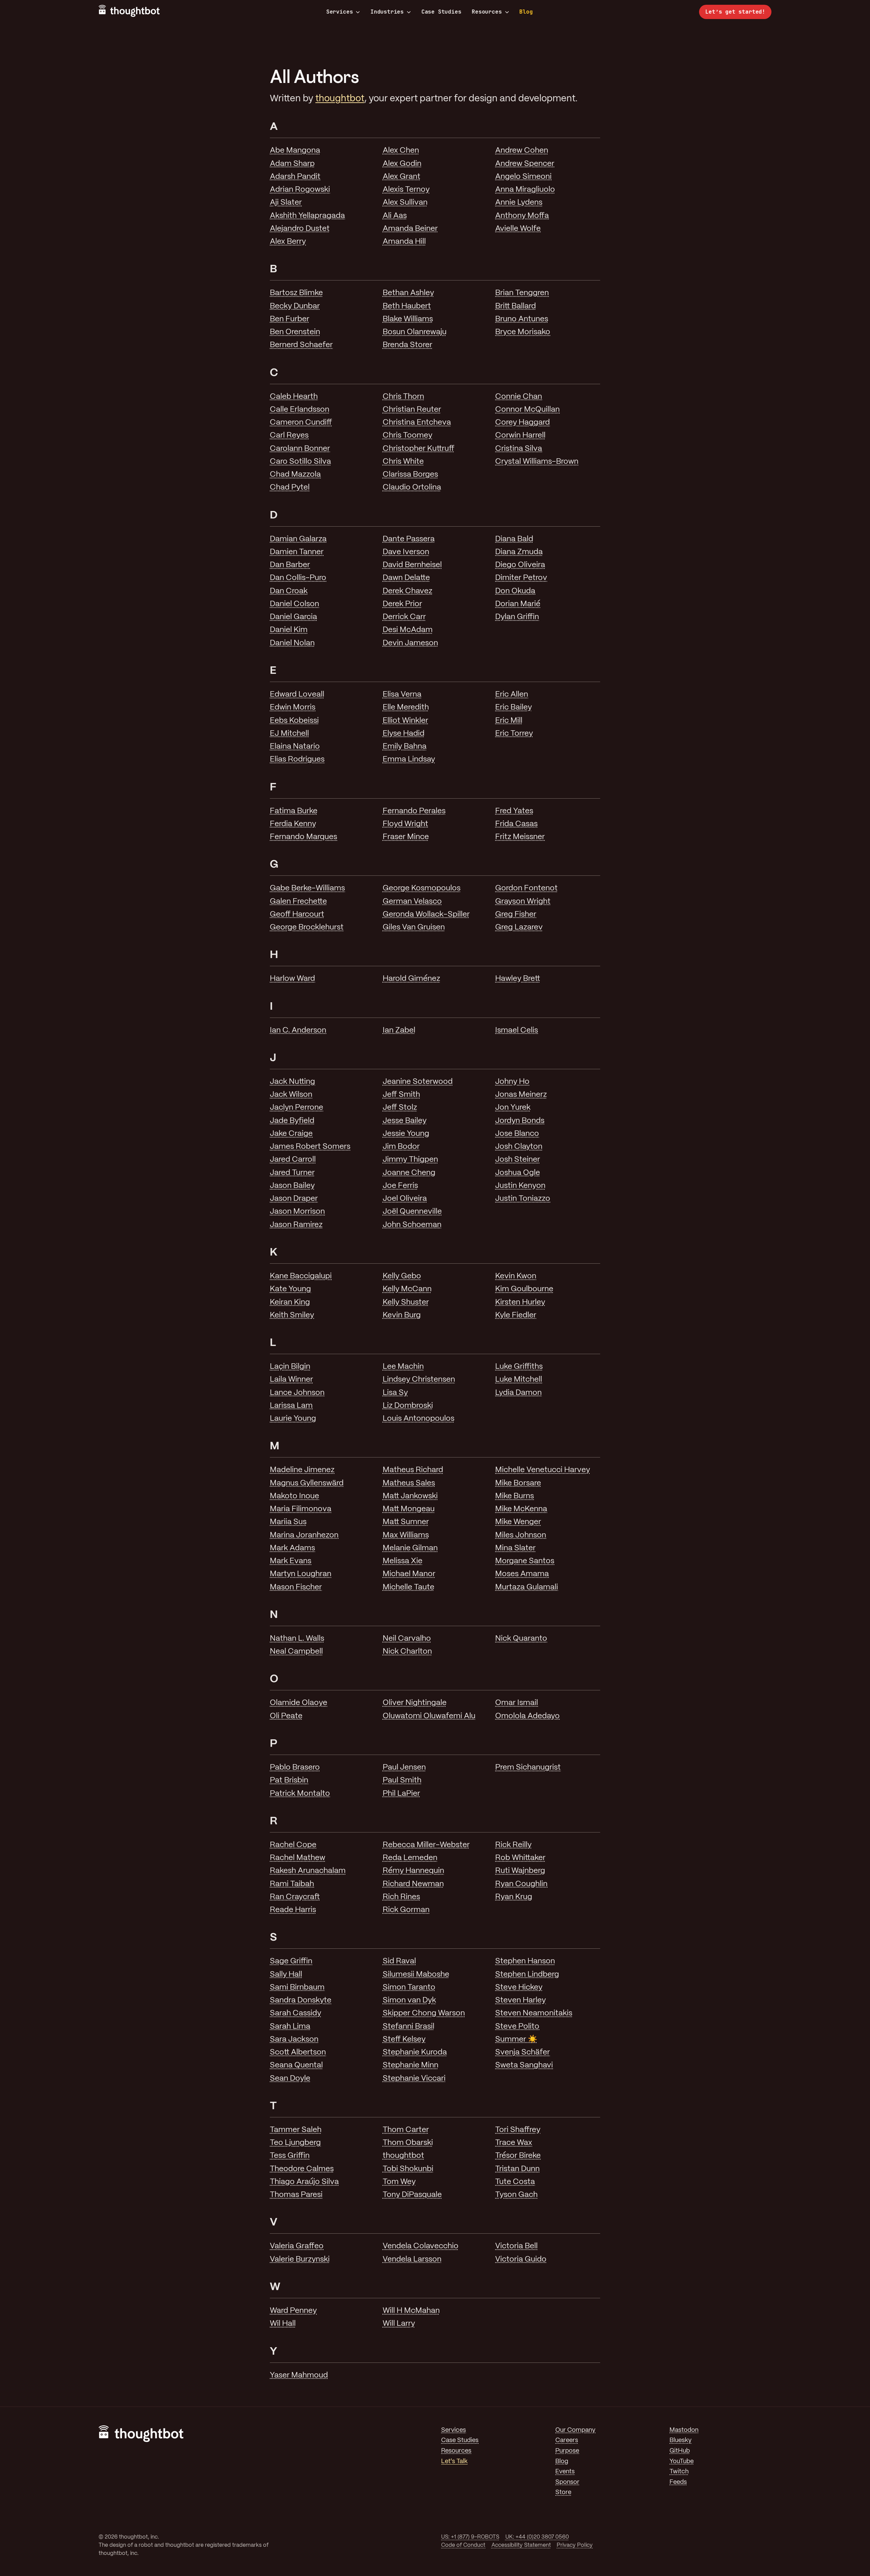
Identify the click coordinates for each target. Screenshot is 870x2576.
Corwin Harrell (520, 436)
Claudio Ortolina (412, 488)
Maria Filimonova (301, 1509)
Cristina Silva (519, 449)
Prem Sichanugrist (528, 1768)
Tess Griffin (290, 2156)
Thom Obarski (408, 2143)
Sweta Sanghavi (524, 2065)
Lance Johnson (297, 1393)
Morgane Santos (525, 1561)
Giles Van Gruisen (414, 927)
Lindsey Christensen (419, 1380)
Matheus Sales (409, 1483)
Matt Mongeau (409, 1509)
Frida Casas (516, 824)
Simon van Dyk (409, 2000)
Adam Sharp (292, 164)
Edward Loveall (297, 695)
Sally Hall (286, 1975)
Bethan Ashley (408, 293)
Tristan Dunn (517, 2169)
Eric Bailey (514, 707)
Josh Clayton (519, 1147)
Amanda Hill (404, 242)
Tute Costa (515, 2182)
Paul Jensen (404, 1768)
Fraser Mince (406, 837)
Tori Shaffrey (518, 2130)
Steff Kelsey (404, 2040)
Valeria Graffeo (297, 2246)
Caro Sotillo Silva (300, 462)
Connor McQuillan (527, 410)
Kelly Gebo (402, 1276)
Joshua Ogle (518, 1173)
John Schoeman (412, 1225)
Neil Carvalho (407, 1639)
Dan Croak (289, 591)
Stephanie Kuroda (415, 2052)
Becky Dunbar (295, 306)
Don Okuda (515, 591)
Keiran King (290, 1302)
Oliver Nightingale (415, 1703)
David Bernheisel (412, 565)
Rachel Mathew (298, 1858)
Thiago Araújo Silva (304, 2182)
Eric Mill (509, 721)
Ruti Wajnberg (520, 1871)
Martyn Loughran (301, 1574)
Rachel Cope (293, 1845)
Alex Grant (402, 177)
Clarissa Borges (410, 475)
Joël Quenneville (412, 1212)
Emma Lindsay (409, 760)
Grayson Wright (523, 902)
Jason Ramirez (296, 1225)
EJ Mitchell (289, 734)
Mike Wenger (518, 1522)
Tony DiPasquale (412, 2195)
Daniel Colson (294, 604)
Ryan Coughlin (521, 1884)
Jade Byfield (292, 1121)
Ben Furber (290, 319)
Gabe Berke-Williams (307, 888)
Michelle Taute (408, 1587)
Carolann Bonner (300, 449)
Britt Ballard (516, 306)
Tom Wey (399, 2182)
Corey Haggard (523, 423)
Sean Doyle (290, 2079)
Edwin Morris (293, 707)
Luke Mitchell (519, 1380)
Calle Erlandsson (300, 410)
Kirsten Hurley (520, 1302)
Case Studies (441, 12)
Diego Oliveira (520, 565)
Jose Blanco (517, 1134)
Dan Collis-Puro (298, 578)
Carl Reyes (289, 436)
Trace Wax (514, 2143)
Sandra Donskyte (301, 2000)
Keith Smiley (292, 1315)
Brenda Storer (407, 345)
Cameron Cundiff (301, 423)
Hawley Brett (518, 979)
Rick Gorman (406, 1910)
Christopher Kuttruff (419, 449)
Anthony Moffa (522, 216)
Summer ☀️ (516, 2040)
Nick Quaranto (521, 1639)
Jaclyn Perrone (297, 1108)
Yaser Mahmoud (299, 2375)
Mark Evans (291, 1561)
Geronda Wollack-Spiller (426, 915)
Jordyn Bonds (520, 1121)
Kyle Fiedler (516, 1315)
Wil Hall (283, 2324)
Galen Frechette (298, 902)
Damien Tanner (297, 552)
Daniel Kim (289, 630)
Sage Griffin (291, 1961)
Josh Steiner (518, 1160)
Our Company (575, 2430)
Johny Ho (512, 1082)
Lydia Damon (518, 1393)
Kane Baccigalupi (301, 1276)
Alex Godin (402, 164)
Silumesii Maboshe (416, 1975)
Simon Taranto (409, 1988)
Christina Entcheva (417, 423)
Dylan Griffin (517, 617)
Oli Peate (286, 1716)
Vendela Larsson (412, 2259)
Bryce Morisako (523, 332)
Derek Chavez (407, 591)
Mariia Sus (288, 1522)
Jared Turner (292, 1173)
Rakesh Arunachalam (308, 1871)
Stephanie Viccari (414, 2079)
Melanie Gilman (410, 1548)
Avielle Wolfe (518, 229)
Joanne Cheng (409, 1173)
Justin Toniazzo (523, 1199)
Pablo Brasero (295, 1768)
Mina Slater (515, 1548)
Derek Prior (402, 604)
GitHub (680, 2451)
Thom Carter (406, 2130)
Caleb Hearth (294, 397)
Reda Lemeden (410, 1858)
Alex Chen (401, 151)
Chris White (403, 462)
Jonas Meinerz (521, 1095)
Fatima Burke (294, 811)
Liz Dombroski (408, 1406)
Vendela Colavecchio (421, 2246)
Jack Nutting (292, 1082)
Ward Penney (293, 2311)
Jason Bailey (292, 1186)
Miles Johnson (521, 1535)
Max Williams (406, 1535)
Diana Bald (514, 539)
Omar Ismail (517, 1703)
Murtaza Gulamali (527, 1587)
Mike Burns (515, 1496)
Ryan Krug (514, 1897)
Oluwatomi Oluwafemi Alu (429, 1716)
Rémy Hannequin (413, 1871)
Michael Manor (409, 1574)
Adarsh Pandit (295, 177)
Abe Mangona (295, 151)
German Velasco (412, 902)
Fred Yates (514, 811)
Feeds (678, 2482)
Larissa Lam (291, 1406)
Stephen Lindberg (527, 1975)
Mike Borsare (518, 1483)
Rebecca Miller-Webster (426, 1845)
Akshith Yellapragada (307, 216)
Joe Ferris (400, 1186)
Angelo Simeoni (523, 177)
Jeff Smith (401, 1095)
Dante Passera (409, 539)
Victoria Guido (521, 2259)
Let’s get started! (735, 12)
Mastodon (684, 2430)
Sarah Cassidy (295, 2013)
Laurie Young (293, 1419)
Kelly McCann (407, 1289)
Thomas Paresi (296, 2195)
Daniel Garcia (293, 617)
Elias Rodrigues (297, 760)
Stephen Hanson (525, 1961)
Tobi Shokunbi (408, 2169)
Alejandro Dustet (300, 229)
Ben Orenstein (295, 332)
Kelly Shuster (406, 1302)
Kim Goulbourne (524, 1289)
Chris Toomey (407, 436)
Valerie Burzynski (300, 2259)
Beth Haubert (407, 306)
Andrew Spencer (525, 164)
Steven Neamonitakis (534, 2013)
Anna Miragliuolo (525, 190)
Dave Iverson (406, 552)
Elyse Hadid (404, 734)
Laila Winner (291, 1380)
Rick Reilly (513, 1845)
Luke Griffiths (519, 1367)
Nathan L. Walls (297, 1639)
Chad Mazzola (295, 475)
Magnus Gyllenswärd (307, 1483)
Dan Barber (290, 565)
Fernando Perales (414, 811)
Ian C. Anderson (298, 1030)
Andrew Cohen (522, 151)
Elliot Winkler (405, 721)
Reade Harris (293, 1910)
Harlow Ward (292, 979)
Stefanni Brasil (408, 2027)
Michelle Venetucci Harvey (543, 1470)
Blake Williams (408, 319)
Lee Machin (403, 1367)
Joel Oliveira (405, 1199)
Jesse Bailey (405, 1121)
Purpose (567, 2451)
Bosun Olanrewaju (415, 332)
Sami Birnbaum (297, 1988)
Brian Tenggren (522, 293)
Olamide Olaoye (299, 1703)
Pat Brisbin (289, 1780)
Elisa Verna (402, 695)
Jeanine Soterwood (418, 1082)
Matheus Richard (413, 1470)
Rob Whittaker (520, 1858)
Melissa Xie (403, 1561)
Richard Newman (413, 1884)
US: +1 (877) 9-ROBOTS (470, 2537)
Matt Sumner (406, 1522)
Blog (526, 12)
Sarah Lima (290, 2027)
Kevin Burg (402, 1315)
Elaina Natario (295, 747)
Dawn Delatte (406, 578)
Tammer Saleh (296, 2130)
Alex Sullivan (405, 203)
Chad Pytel (290, 488)
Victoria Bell (516, 2246)
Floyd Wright (405, 824)
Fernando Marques (303, 837)
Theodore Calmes (302, 2169)
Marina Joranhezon (304, 1535)
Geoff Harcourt (297, 915)
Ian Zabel (399, 1030)
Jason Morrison (297, 1212)
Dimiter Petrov (521, 578)
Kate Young (290, 1289)
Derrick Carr (404, 617)
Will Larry (399, 2324)
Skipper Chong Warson (424, 2013)
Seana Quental (296, 2065)
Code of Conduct (463, 2545)
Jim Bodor (401, 1147)
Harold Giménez (411, 979)
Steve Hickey (519, 1988)
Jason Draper (294, 1199)
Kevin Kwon (516, 1276)
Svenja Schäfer (523, 2052)
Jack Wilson (291, 1095)
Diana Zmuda (519, 552)
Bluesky (681, 2441)
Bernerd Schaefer (301, 345)
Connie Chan (519, 397)
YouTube (682, 2462)
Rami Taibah (292, 1884)
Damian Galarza (298, 539)
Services (340, 12)
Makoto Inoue (294, 1496)
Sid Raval (399, 1961)
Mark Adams (292, 1548)
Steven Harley (520, 2000)
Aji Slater (286, 203)
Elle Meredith (406, 707)
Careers (567, 2441)
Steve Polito (517, 2027)
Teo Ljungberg (295, 2143)
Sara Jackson (294, 2040)
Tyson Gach (516, 2195)
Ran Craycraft (295, 1897)
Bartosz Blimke (296, 293)
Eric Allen (512, 695)
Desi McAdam (408, 630)
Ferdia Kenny (293, 824)
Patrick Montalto (300, 1794)
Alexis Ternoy (406, 190)
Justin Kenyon (520, 1186)
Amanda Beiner (410, 229)
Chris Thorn (403, 397)
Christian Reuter (412, 410)
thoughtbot (340, 99)
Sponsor (567, 2482)
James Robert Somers (310, 1147)
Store (563, 2493)
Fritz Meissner (520, 837)
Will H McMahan (411, 2311)
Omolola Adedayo (527, 1716)
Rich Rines (401, 1897)
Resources (487, 12)
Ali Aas (395, 216)
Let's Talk (454, 2462)
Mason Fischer (296, 1587)
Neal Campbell (296, 1652)
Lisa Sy (395, 1393)
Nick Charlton (407, 1652)
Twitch (679, 2472)
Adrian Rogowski (300, 190)
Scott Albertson (298, 2052)
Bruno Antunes (522, 319)
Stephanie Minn (411, 2065)
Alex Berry (288, 242)
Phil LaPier (401, 1794)
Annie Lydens (519, 203)
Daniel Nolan (292, 643)
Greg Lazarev (519, 927)
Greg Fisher (516, 915)
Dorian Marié (518, 604)
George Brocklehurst (307, 927)
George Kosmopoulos (422, 888)
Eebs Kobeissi (294, 721)
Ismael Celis (517, 1030)
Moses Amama (522, 1574)
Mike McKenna (521, 1509)
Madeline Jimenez (302, 1470)
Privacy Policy (575, 2545)
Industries (387, 12)
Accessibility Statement (521, 2545)
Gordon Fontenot (526, 888)
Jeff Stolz (400, 1108)
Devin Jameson (410, 643)
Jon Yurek (513, 1108)
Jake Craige (291, 1134)
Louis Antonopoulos (419, 1419)
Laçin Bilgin (290, 1367)
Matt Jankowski (410, 1496)
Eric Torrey (514, 734)
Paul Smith (402, 1780)
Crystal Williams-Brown (537, 462)
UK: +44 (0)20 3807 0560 (537, 2537)
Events (565, 2472)
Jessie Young (406, 1134)
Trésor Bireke (518, 2156)
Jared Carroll (293, 1160)
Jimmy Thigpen (410, 1160)
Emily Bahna (405, 747)
